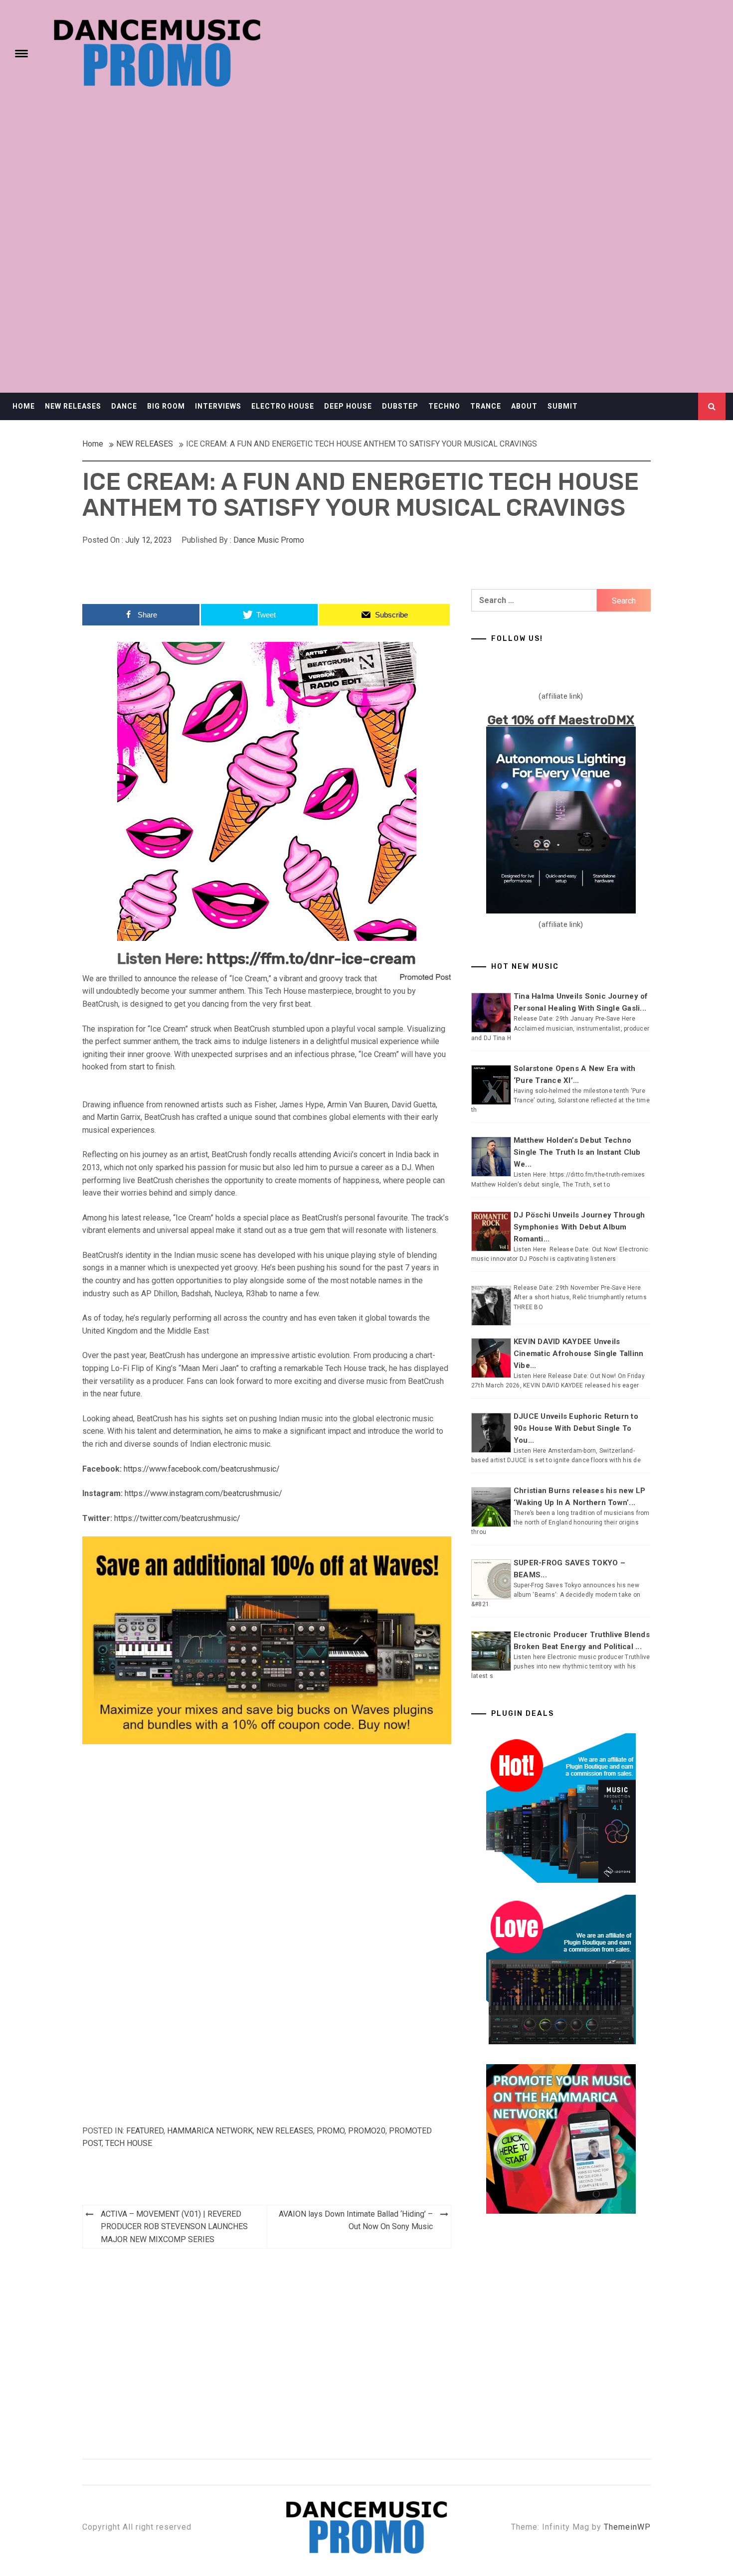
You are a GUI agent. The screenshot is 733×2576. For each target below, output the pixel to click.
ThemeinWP (627, 2527)
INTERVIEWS (218, 406)
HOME (24, 406)
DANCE (124, 406)
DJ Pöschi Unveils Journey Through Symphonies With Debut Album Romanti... (579, 1227)
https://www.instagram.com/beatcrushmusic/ (203, 1493)
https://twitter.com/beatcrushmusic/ (177, 1518)
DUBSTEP (400, 406)
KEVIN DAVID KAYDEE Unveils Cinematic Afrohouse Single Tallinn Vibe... (579, 1354)
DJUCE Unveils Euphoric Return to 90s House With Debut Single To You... (576, 1428)
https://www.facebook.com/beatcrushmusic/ (202, 1469)
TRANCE (486, 406)
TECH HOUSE (129, 2143)
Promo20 (367, 2131)
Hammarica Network (210, 2131)
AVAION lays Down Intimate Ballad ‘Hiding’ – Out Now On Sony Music (356, 2220)
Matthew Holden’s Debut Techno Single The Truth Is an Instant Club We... (577, 1152)
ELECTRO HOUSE (283, 406)
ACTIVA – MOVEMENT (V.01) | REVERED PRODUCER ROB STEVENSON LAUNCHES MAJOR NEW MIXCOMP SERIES (174, 2227)
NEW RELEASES (73, 406)
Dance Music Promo (269, 540)
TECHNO (444, 406)
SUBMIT (563, 406)
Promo (331, 2131)
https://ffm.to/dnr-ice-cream (311, 959)
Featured (145, 2131)
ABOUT (524, 406)
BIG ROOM (166, 406)
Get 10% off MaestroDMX (561, 720)
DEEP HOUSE (348, 406)
